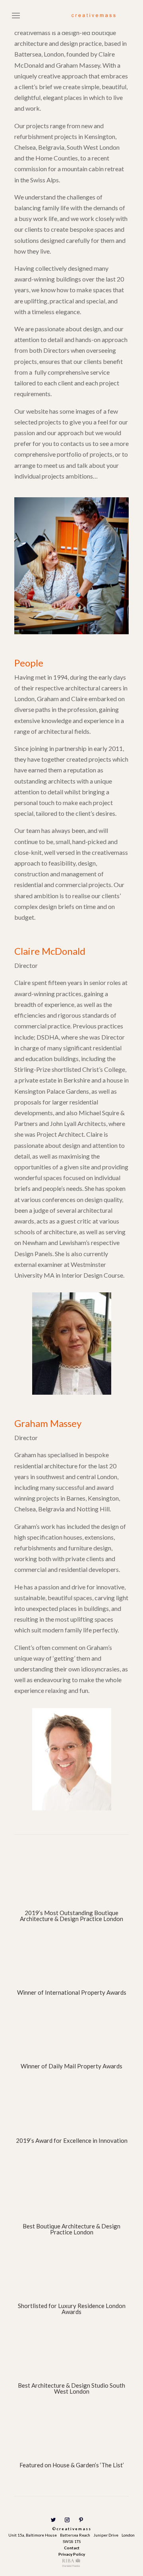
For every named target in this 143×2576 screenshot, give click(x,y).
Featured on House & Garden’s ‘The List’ (72, 2465)
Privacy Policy (72, 2554)
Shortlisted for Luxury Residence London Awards (72, 2309)
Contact (72, 2548)
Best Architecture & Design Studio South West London (71, 2388)
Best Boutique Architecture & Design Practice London (71, 2229)
